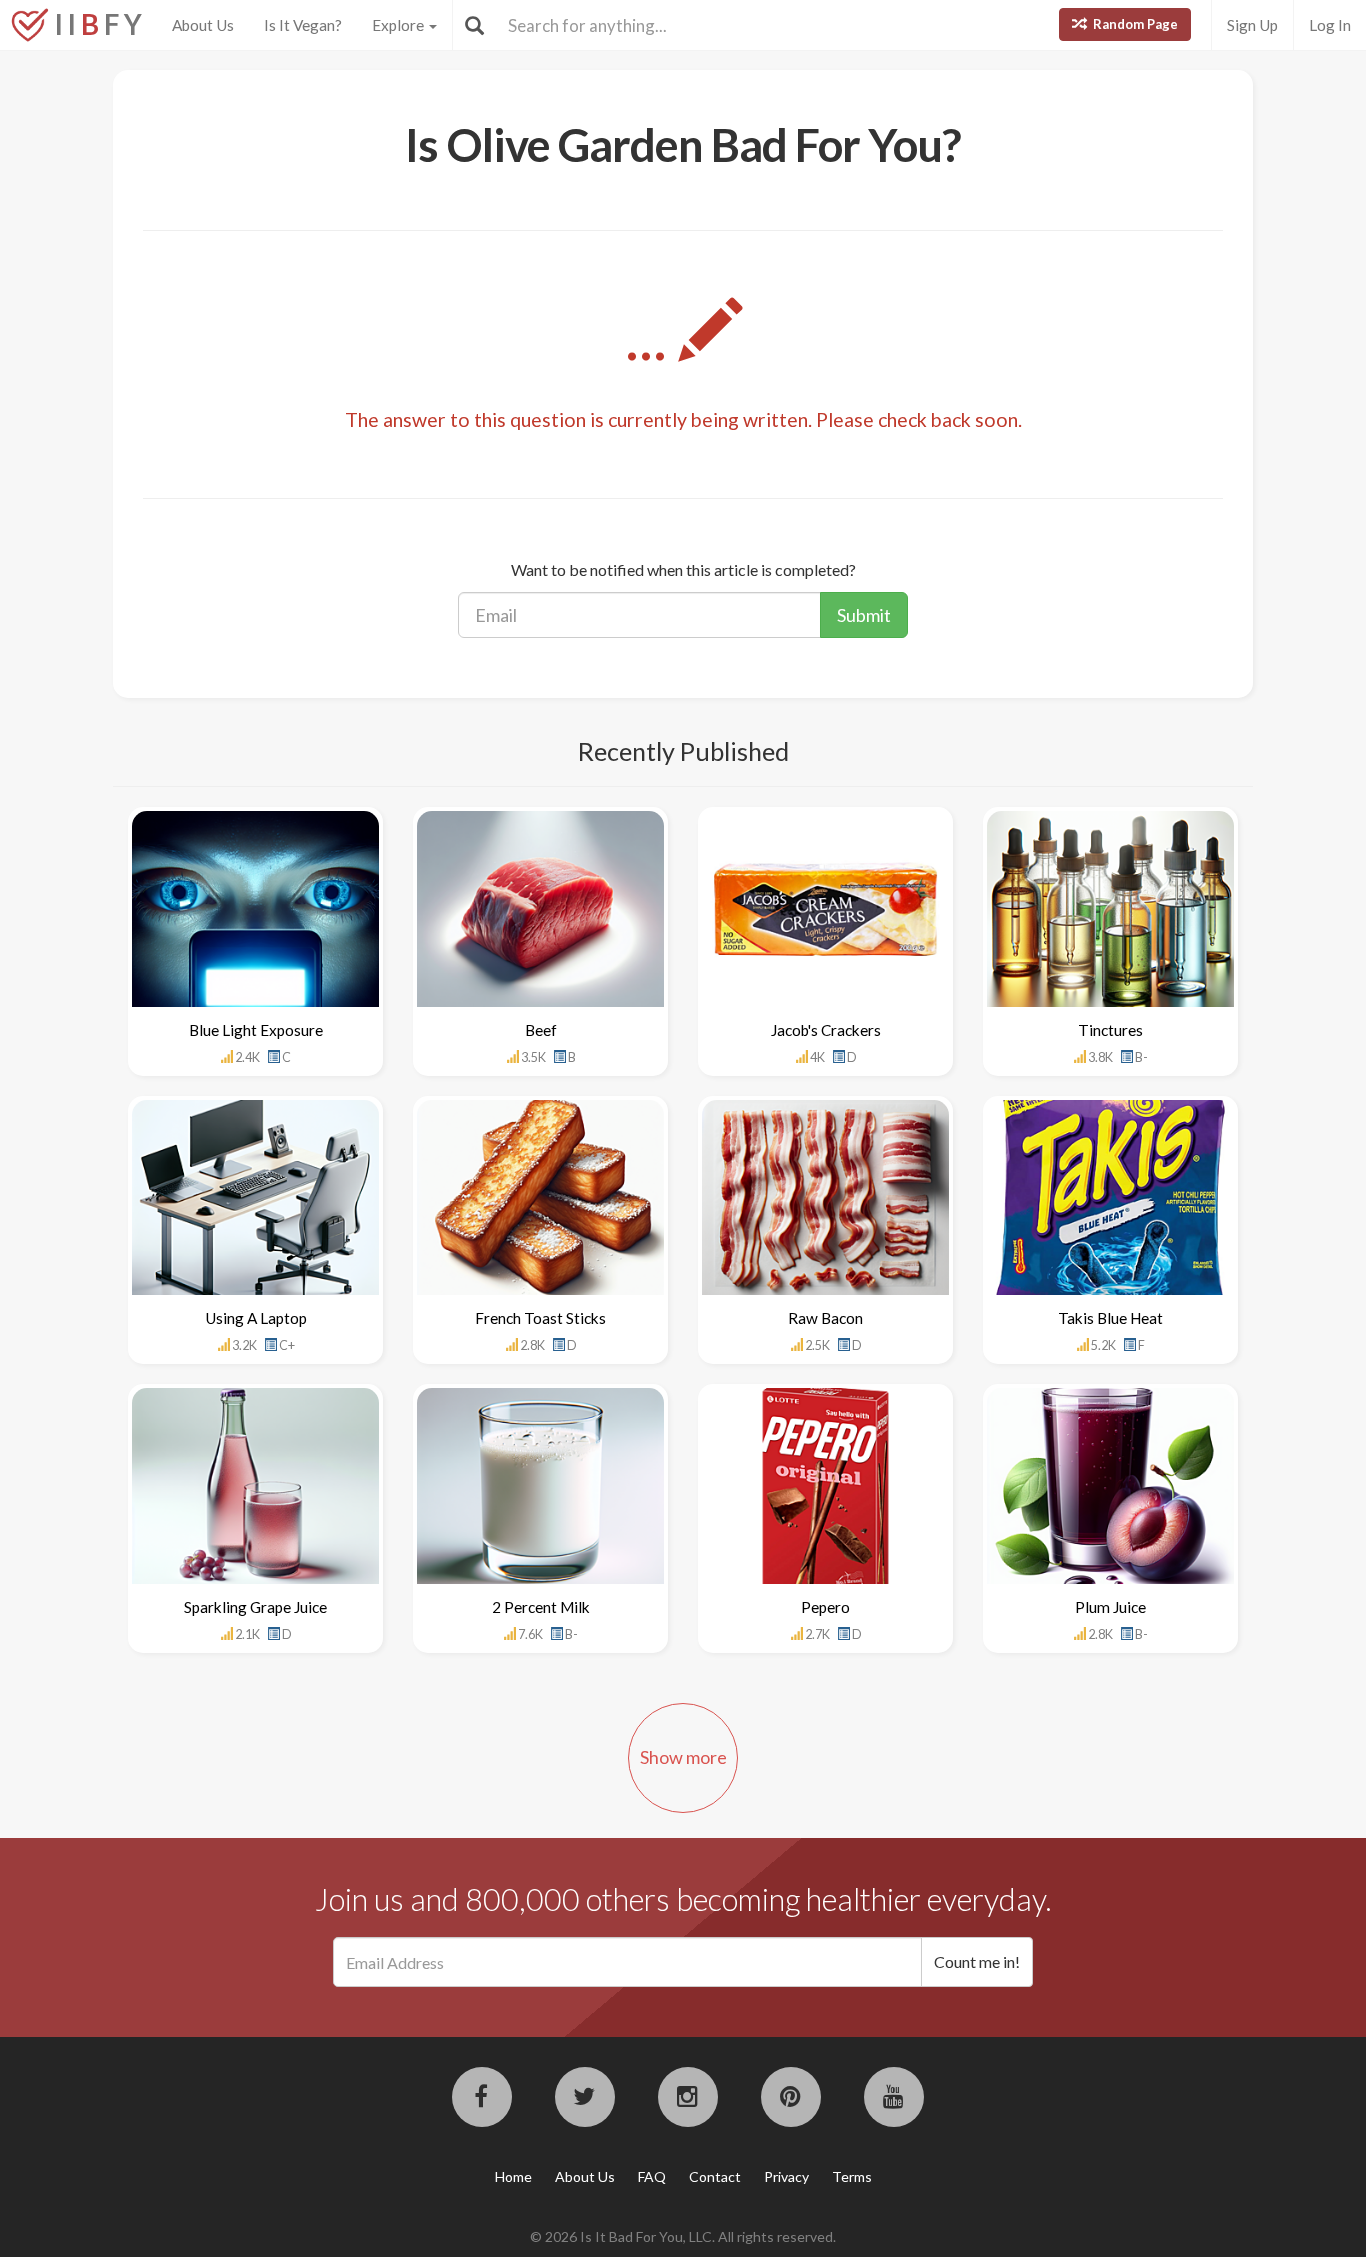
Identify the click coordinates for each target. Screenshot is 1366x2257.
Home (513, 2176)
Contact (715, 2176)
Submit (864, 615)
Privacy (786, 2176)
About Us (203, 25)
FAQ (652, 2176)
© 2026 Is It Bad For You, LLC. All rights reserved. (683, 2236)
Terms (852, 2176)
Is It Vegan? (303, 25)
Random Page (1134, 24)
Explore (399, 25)
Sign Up (1252, 25)
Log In (1330, 25)
